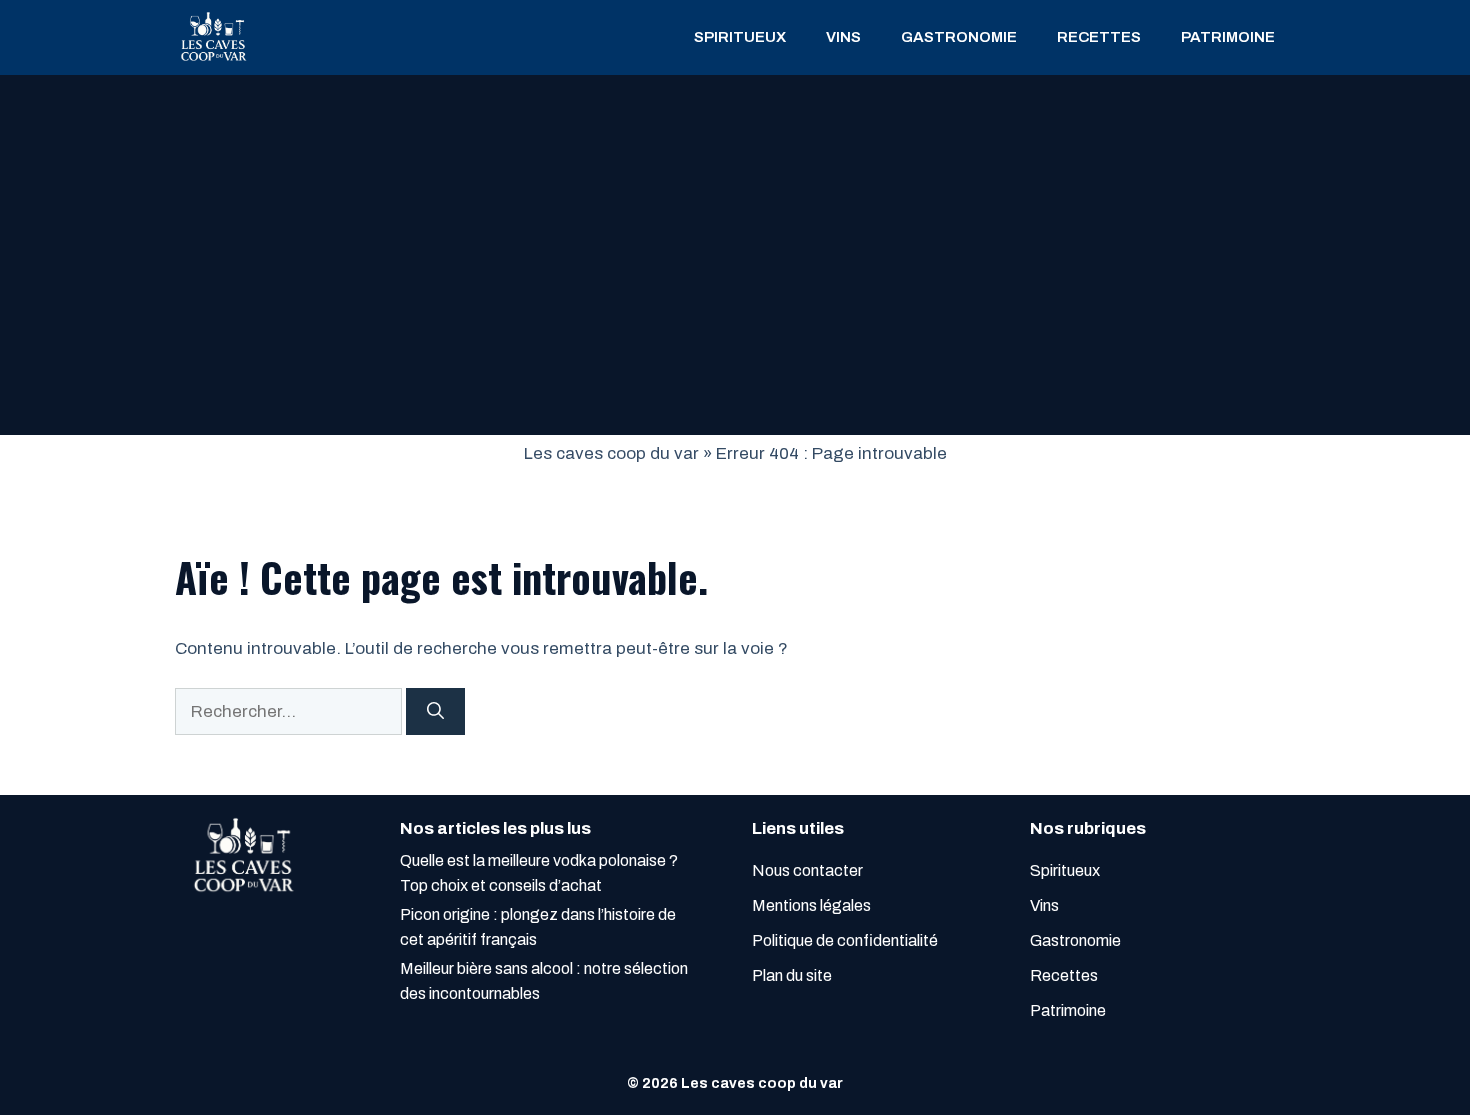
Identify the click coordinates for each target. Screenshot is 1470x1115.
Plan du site (792, 975)
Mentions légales (811, 905)
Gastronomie (959, 37)
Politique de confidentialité (845, 940)
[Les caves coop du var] (212, 37)
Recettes (1099, 37)
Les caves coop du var (611, 453)
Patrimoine (1228, 37)
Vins (843, 37)
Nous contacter (807, 870)
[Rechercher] (435, 712)
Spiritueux (740, 37)
